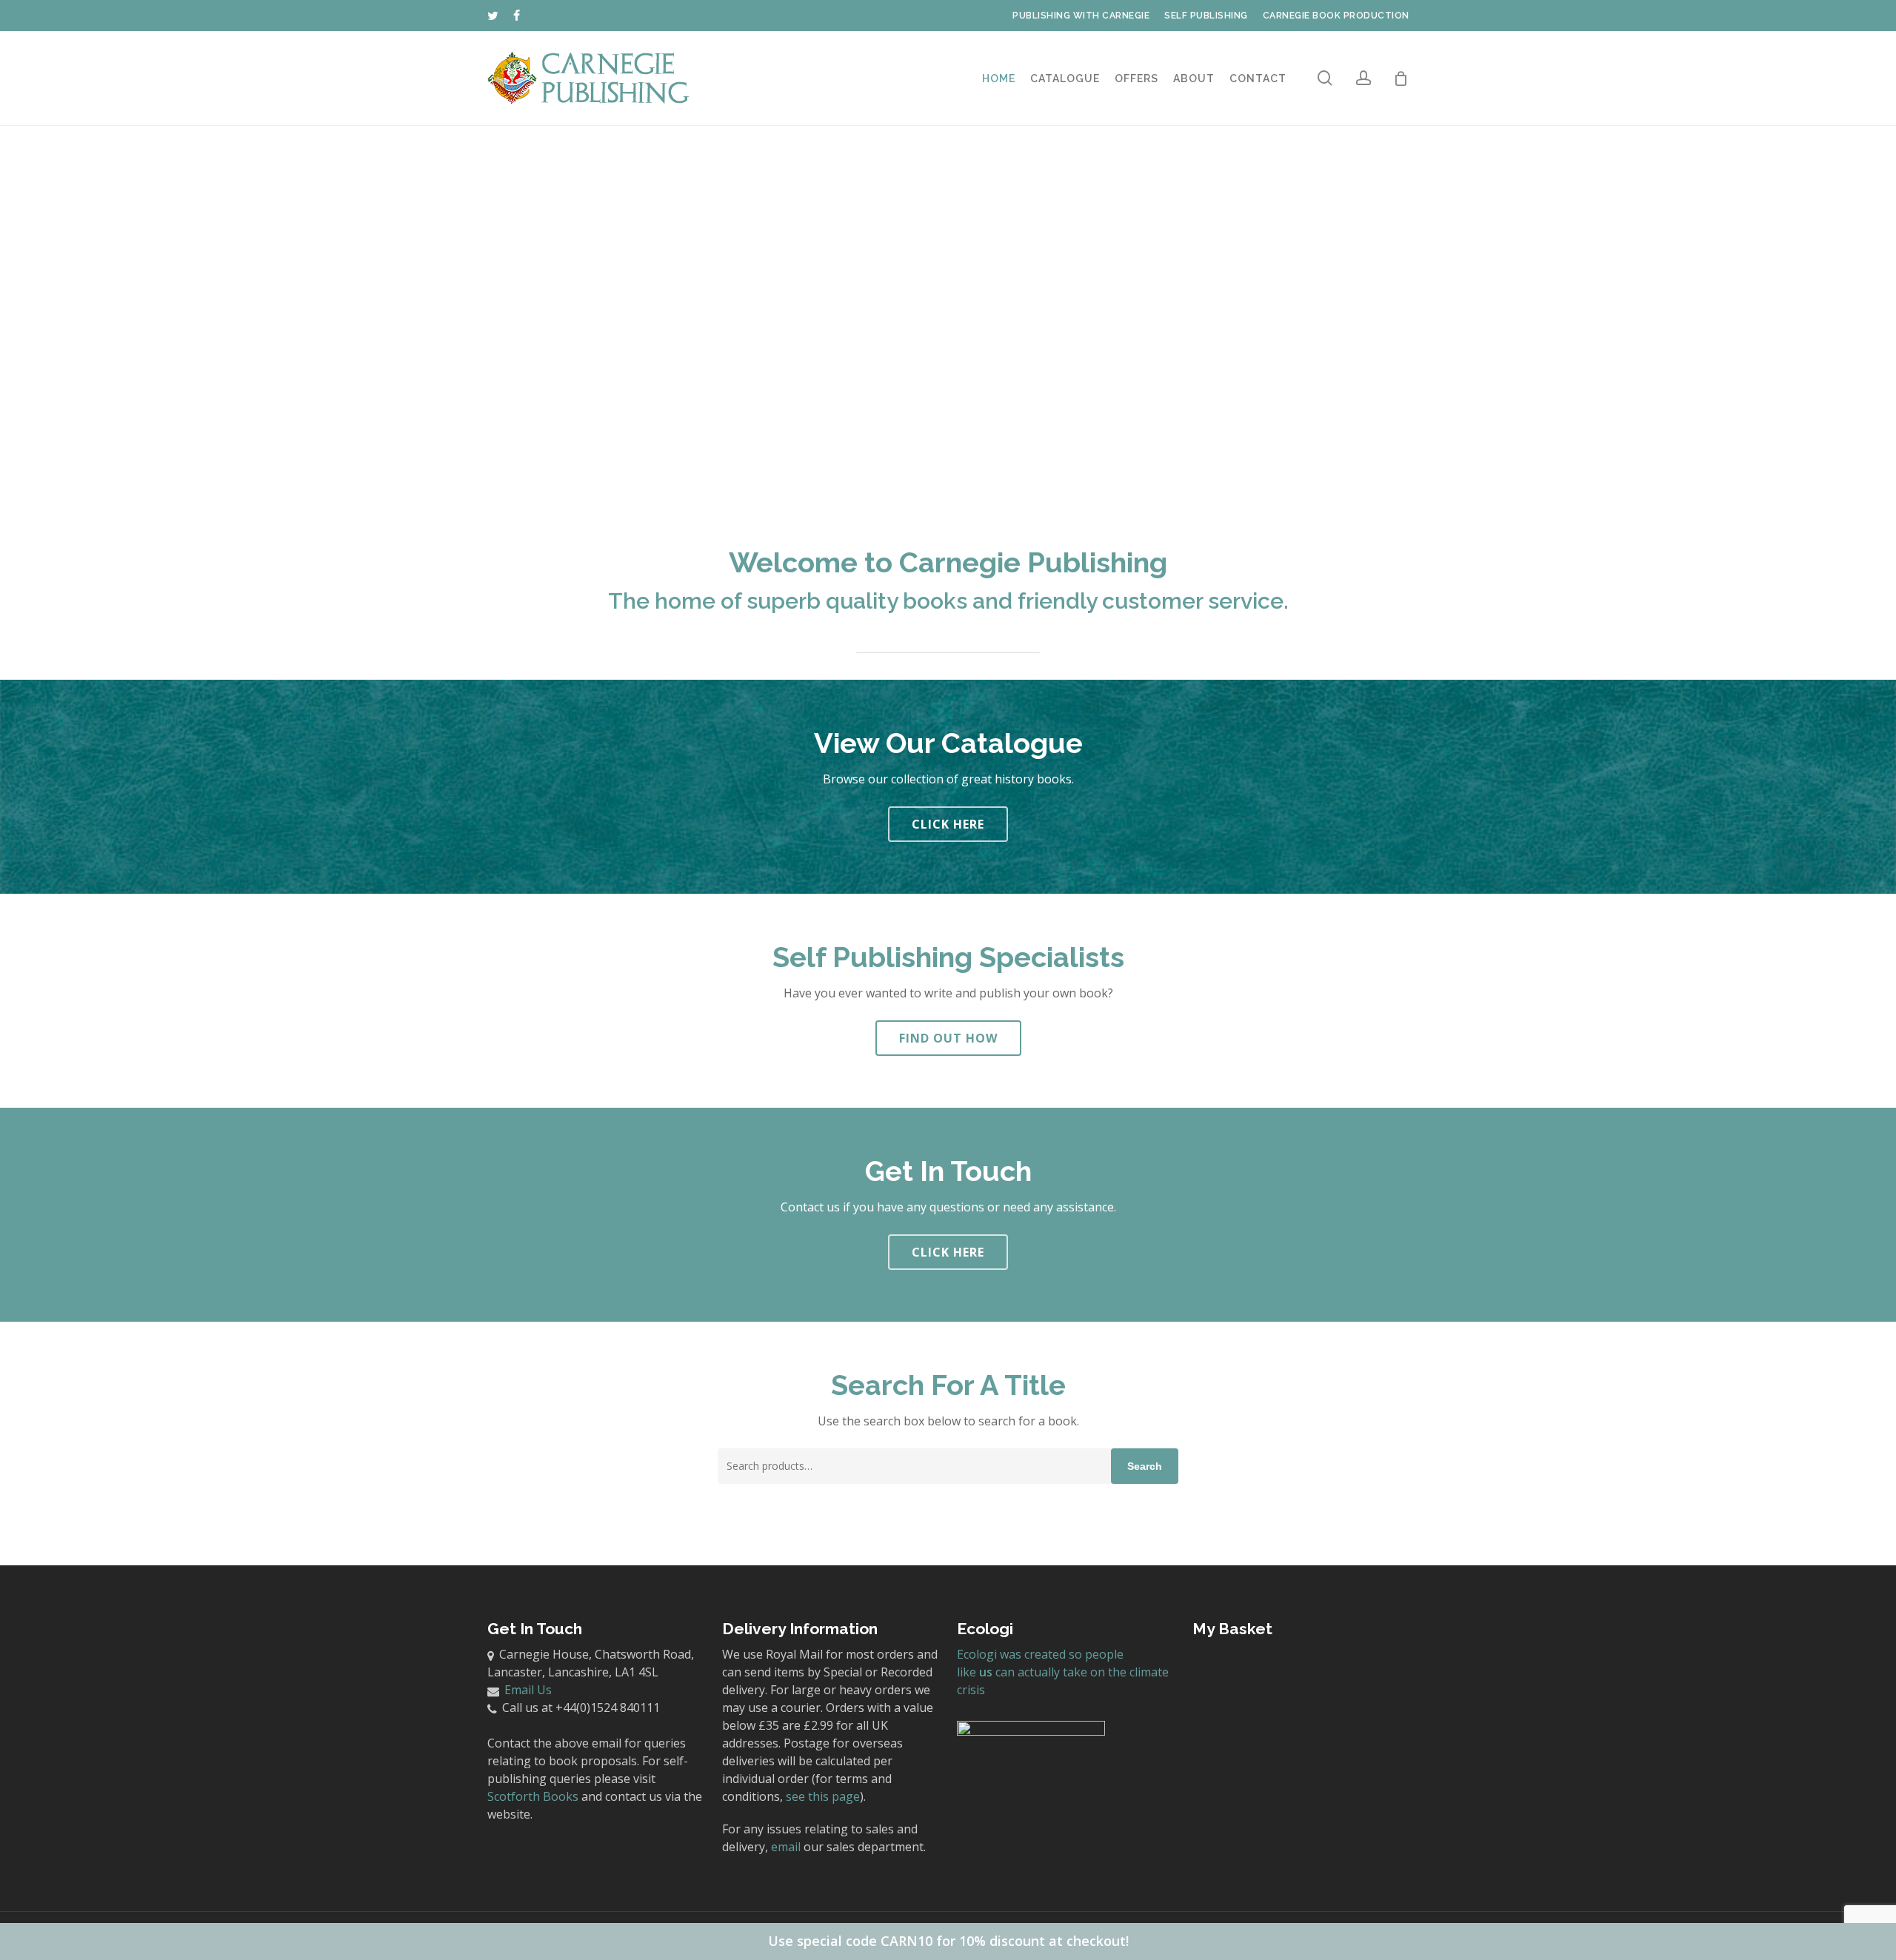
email (786, 1847)
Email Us (528, 1690)
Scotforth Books (533, 1796)
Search (1145, 1466)
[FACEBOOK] (517, 16)
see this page (823, 1796)
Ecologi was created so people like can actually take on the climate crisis (1063, 1672)
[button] (948, 824)
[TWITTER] (493, 16)
